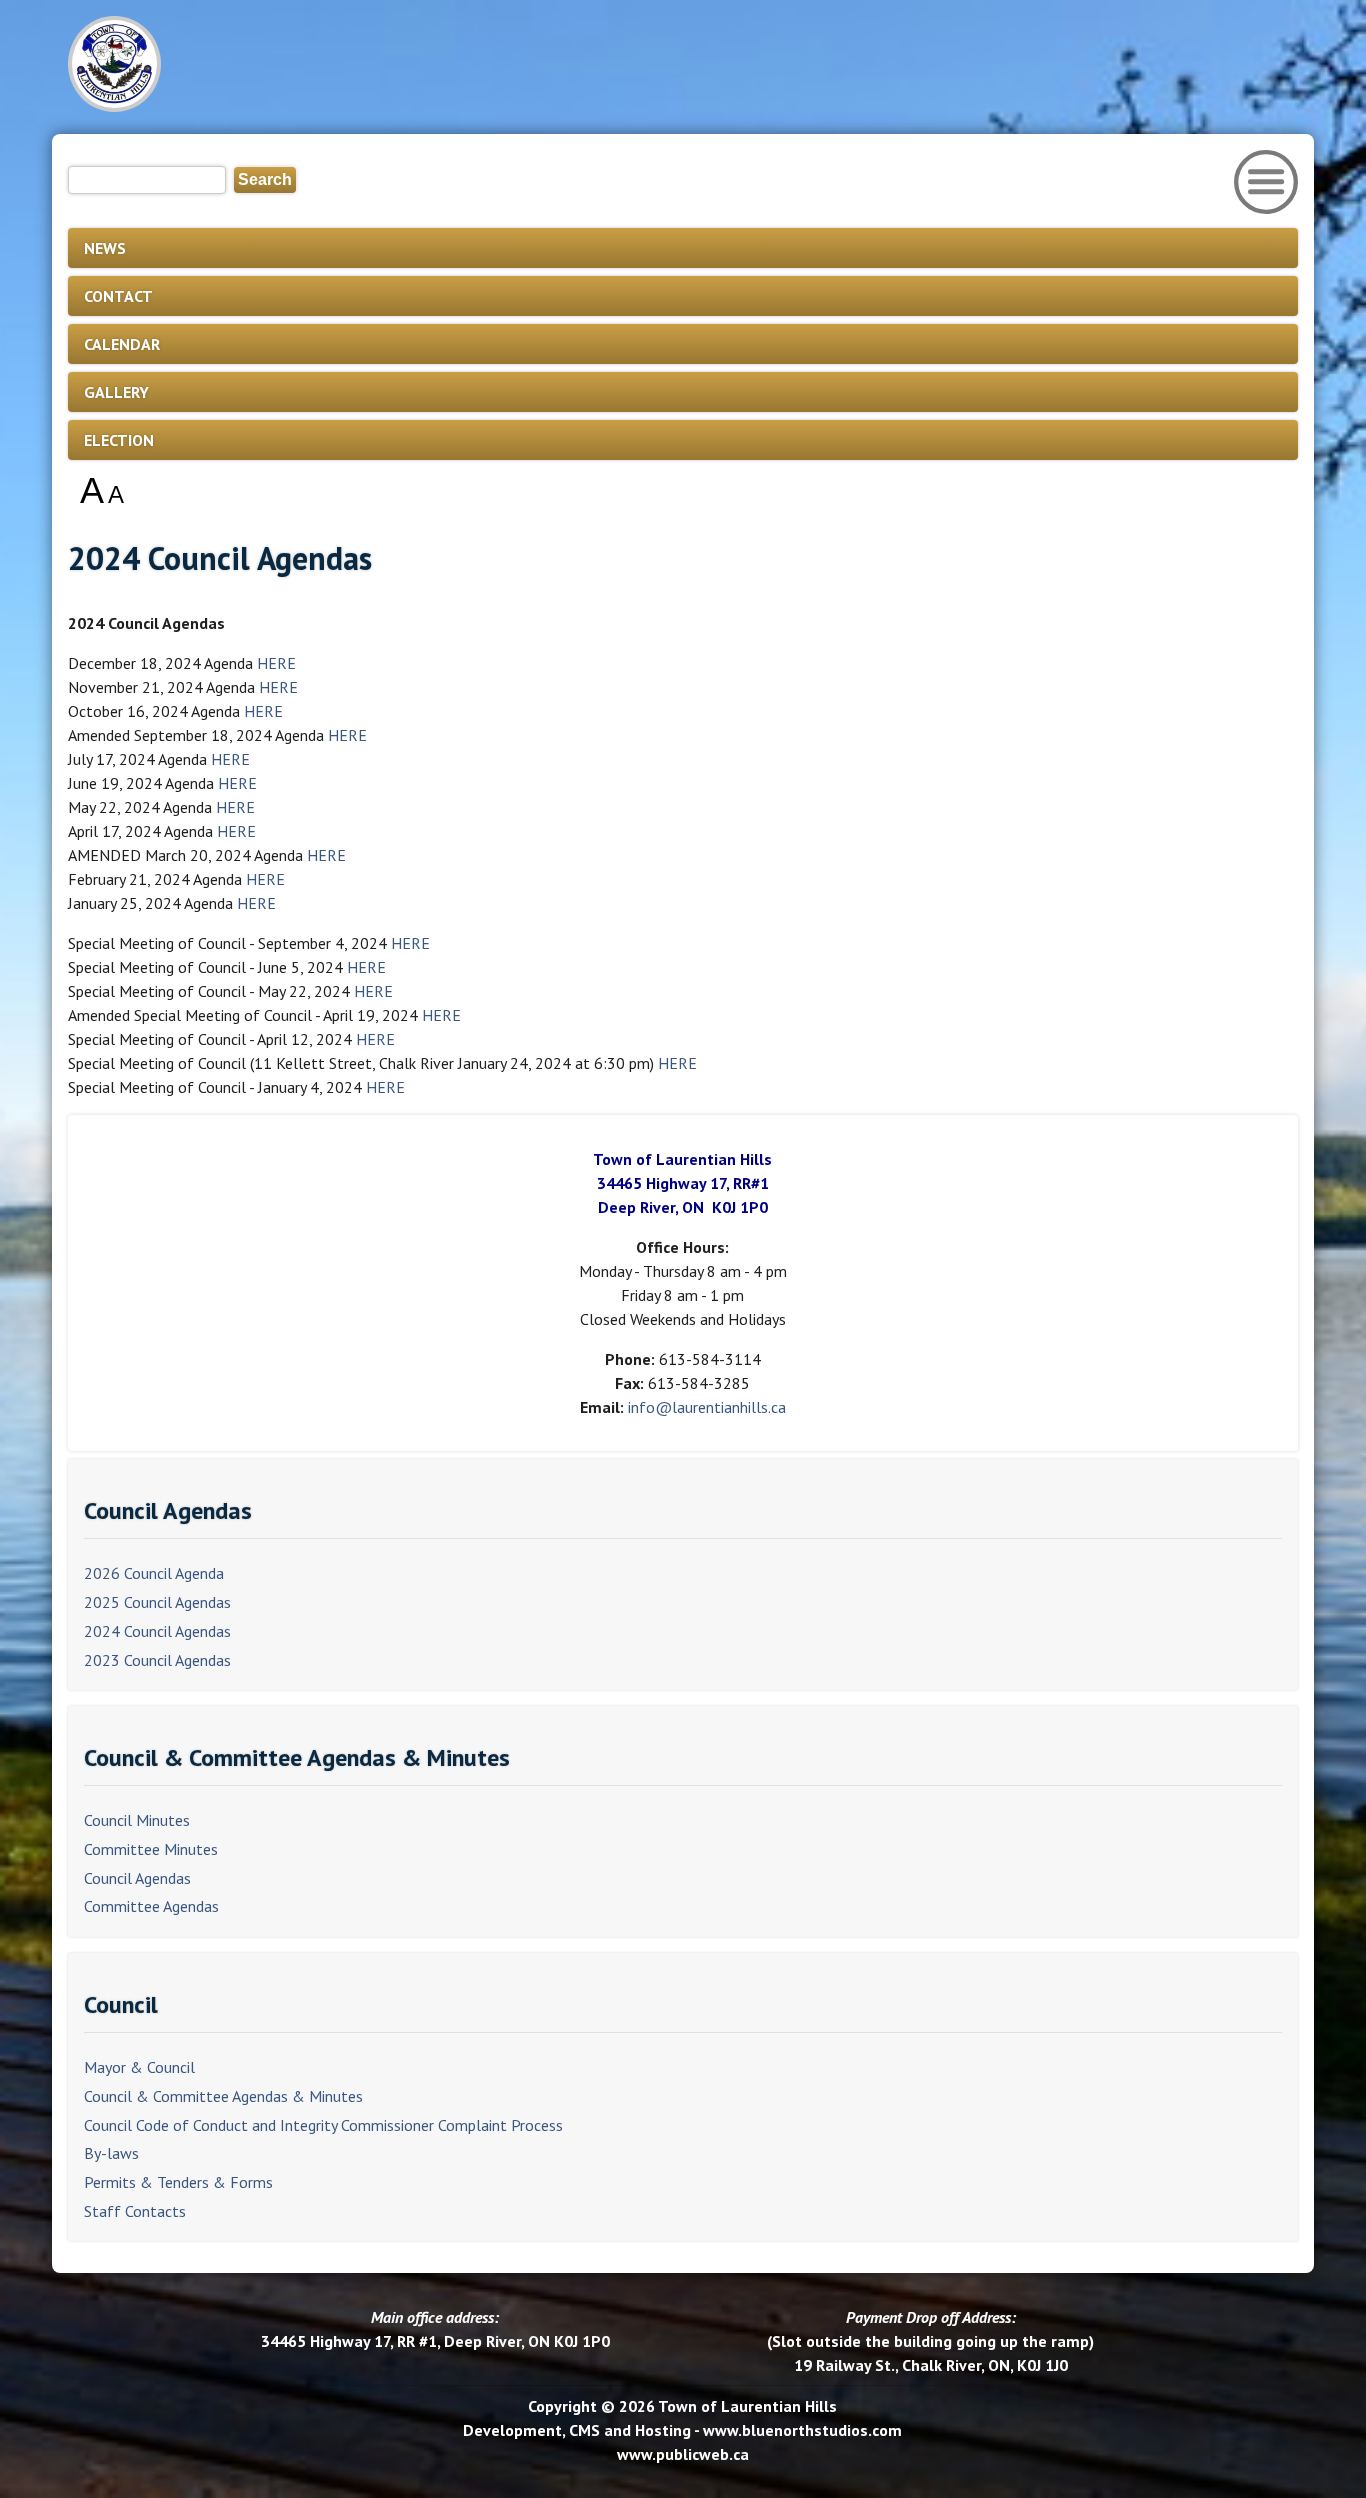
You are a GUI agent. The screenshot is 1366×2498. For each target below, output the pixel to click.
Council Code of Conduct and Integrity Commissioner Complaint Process (323, 2125)
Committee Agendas (151, 1906)
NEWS (105, 248)
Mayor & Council (139, 2067)
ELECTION (119, 440)
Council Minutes (137, 1820)
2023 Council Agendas (157, 1660)
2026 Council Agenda (154, 1573)
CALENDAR (122, 344)
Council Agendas (137, 1878)
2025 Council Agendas (157, 1602)
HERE (276, 663)
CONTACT (118, 296)
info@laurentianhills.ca (707, 1407)
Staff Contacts (135, 2211)
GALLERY (116, 392)
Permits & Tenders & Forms (178, 2182)
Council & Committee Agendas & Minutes (223, 2096)
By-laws (111, 2153)
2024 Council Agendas (157, 1631)
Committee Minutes (151, 1849)
